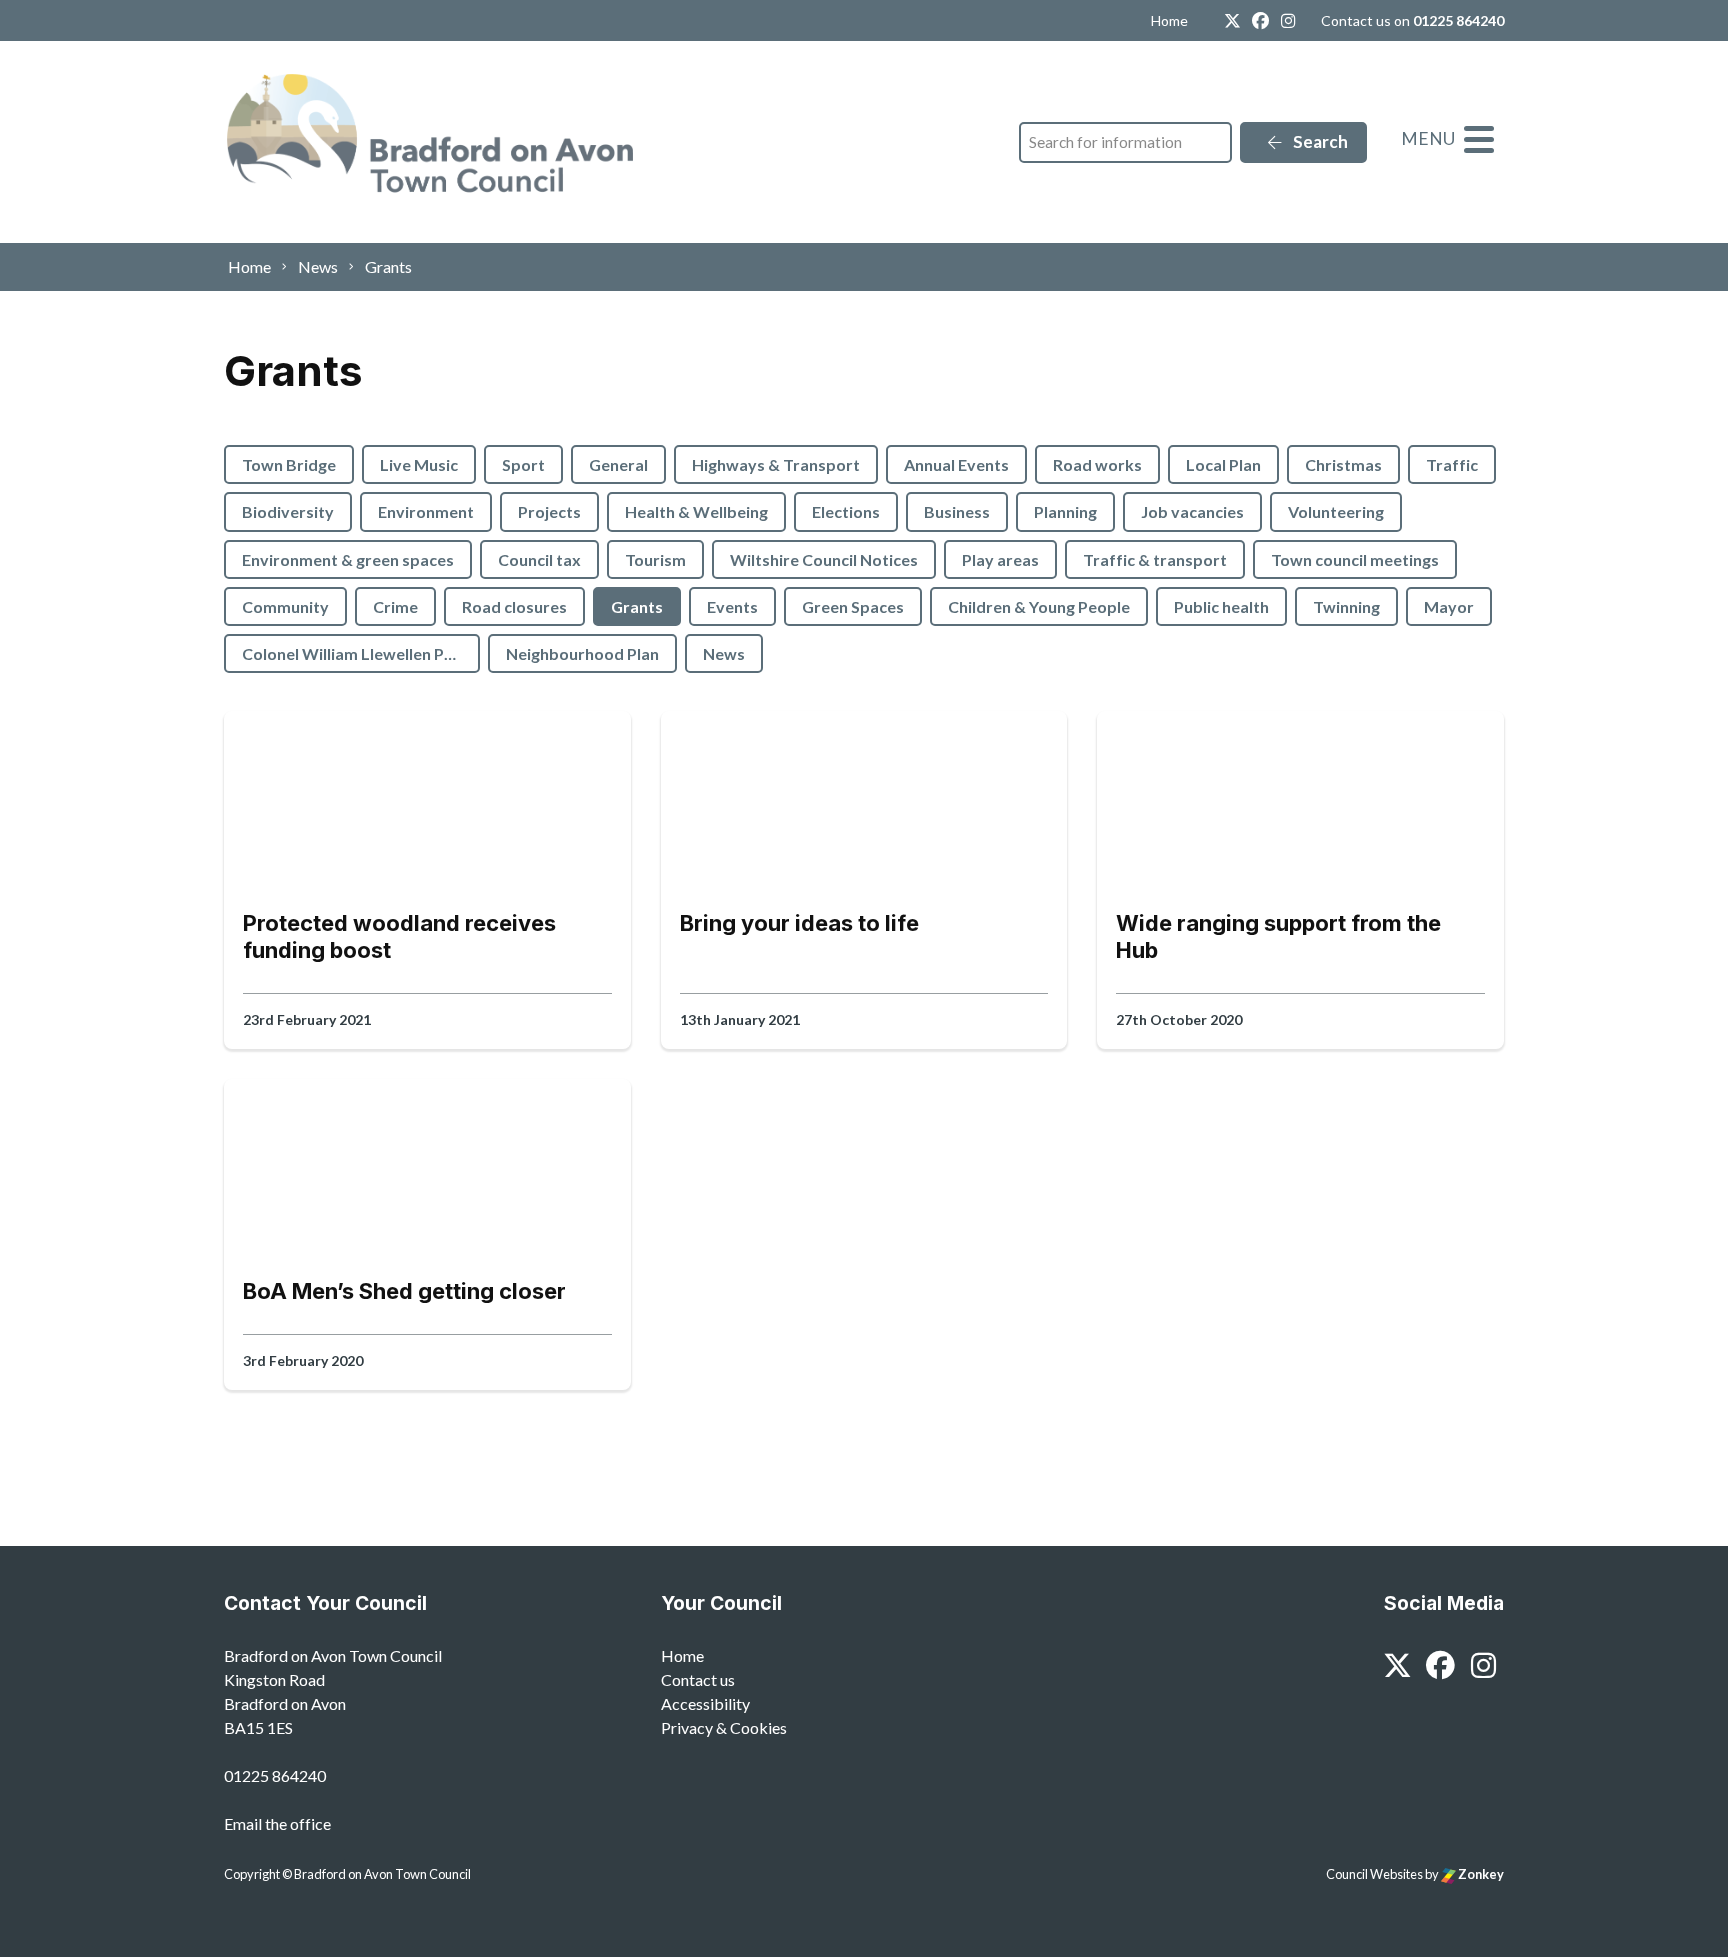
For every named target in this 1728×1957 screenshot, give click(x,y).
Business (957, 511)
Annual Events (956, 464)
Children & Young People (1039, 606)
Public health (1221, 606)
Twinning (1346, 606)
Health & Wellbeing (696, 511)
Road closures (514, 606)
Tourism (655, 559)
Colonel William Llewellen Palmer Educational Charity (361, 653)
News (724, 653)
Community (285, 606)
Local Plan (1223, 464)
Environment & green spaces (348, 559)
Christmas (1343, 464)
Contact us (698, 1679)
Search (1319, 141)
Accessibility (705, 1703)
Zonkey (1480, 1874)
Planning (1065, 511)
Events (732, 606)
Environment (426, 511)
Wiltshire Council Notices (824, 559)
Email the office (277, 1823)
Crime (395, 606)
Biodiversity (288, 511)
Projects (549, 511)
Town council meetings (1355, 559)
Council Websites (1374, 1874)
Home (1169, 20)
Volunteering (1336, 511)
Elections (846, 511)
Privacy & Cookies (724, 1727)
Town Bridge (289, 464)
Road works (1097, 464)
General (618, 464)
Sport (523, 464)
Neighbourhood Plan (582, 653)
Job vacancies (1192, 511)
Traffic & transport (1155, 559)
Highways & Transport (776, 464)
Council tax (539, 559)
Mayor (1449, 606)
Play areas (1000, 559)
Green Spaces (853, 606)
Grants (637, 606)
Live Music (419, 464)
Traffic (1452, 464)
